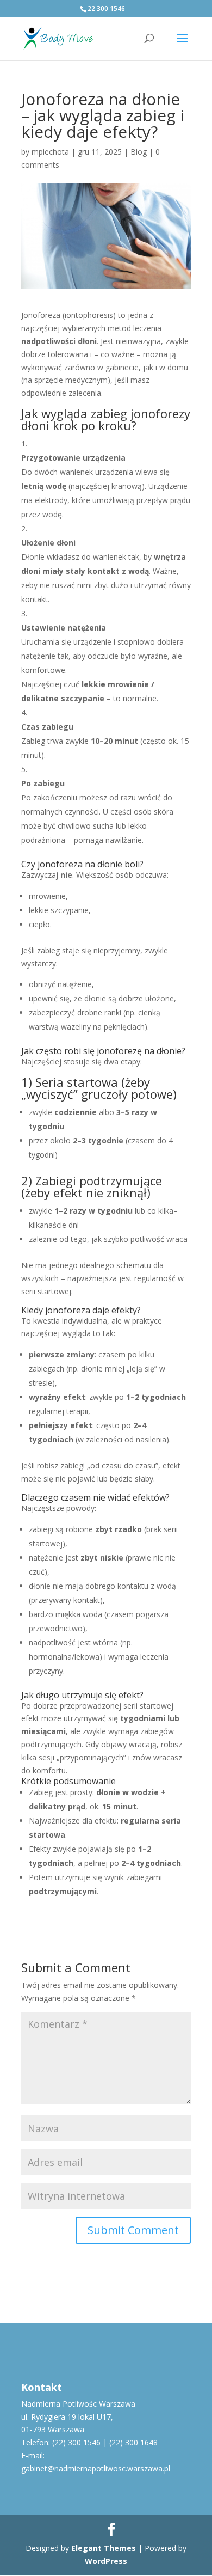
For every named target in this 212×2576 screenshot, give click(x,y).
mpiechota (50, 152)
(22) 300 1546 (76, 2442)
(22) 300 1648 (133, 2442)
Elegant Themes (104, 2548)
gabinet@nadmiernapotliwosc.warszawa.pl (96, 2468)
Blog (139, 152)
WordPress (106, 2561)
